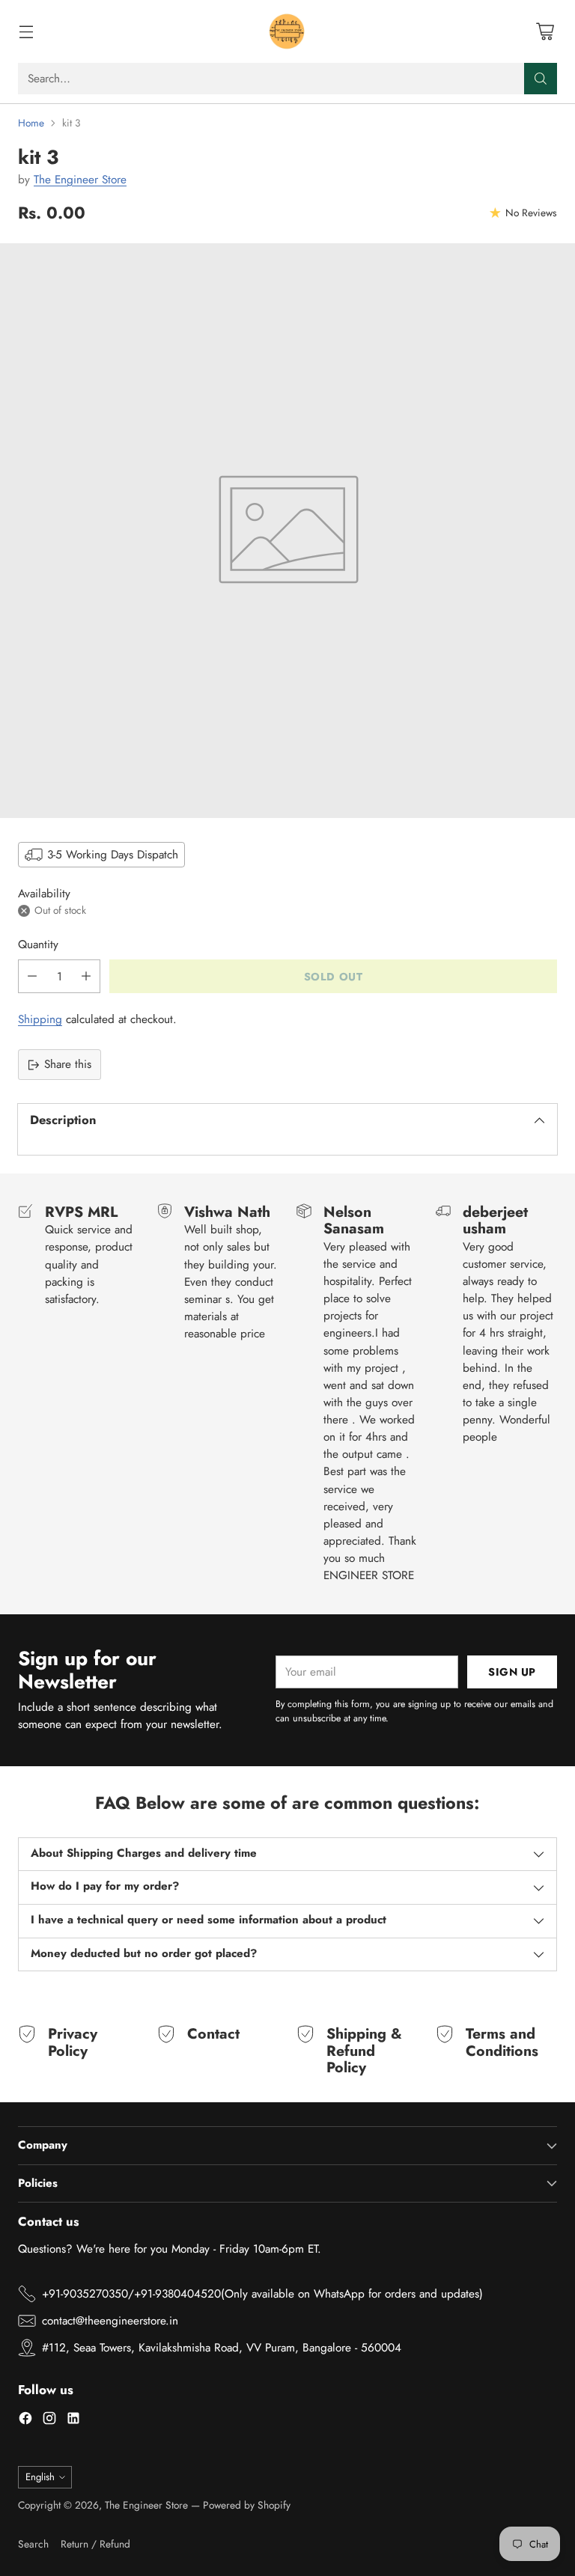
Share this (68, 1064)
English (40, 2477)
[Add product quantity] (86, 976)
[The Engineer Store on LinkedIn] (73, 2421)
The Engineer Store (80, 180)
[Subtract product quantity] (32, 976)
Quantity (38, 944)
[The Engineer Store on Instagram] (49, 2421)
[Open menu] (26, 32)
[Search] (541, 79)
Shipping (40, 1019)
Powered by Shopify (247, 2505)
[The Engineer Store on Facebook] (25, 2421)
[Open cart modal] (545, 32)
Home (31, 123)
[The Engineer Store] (287, 31)
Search (33, 2544)
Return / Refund (95, 2544)
